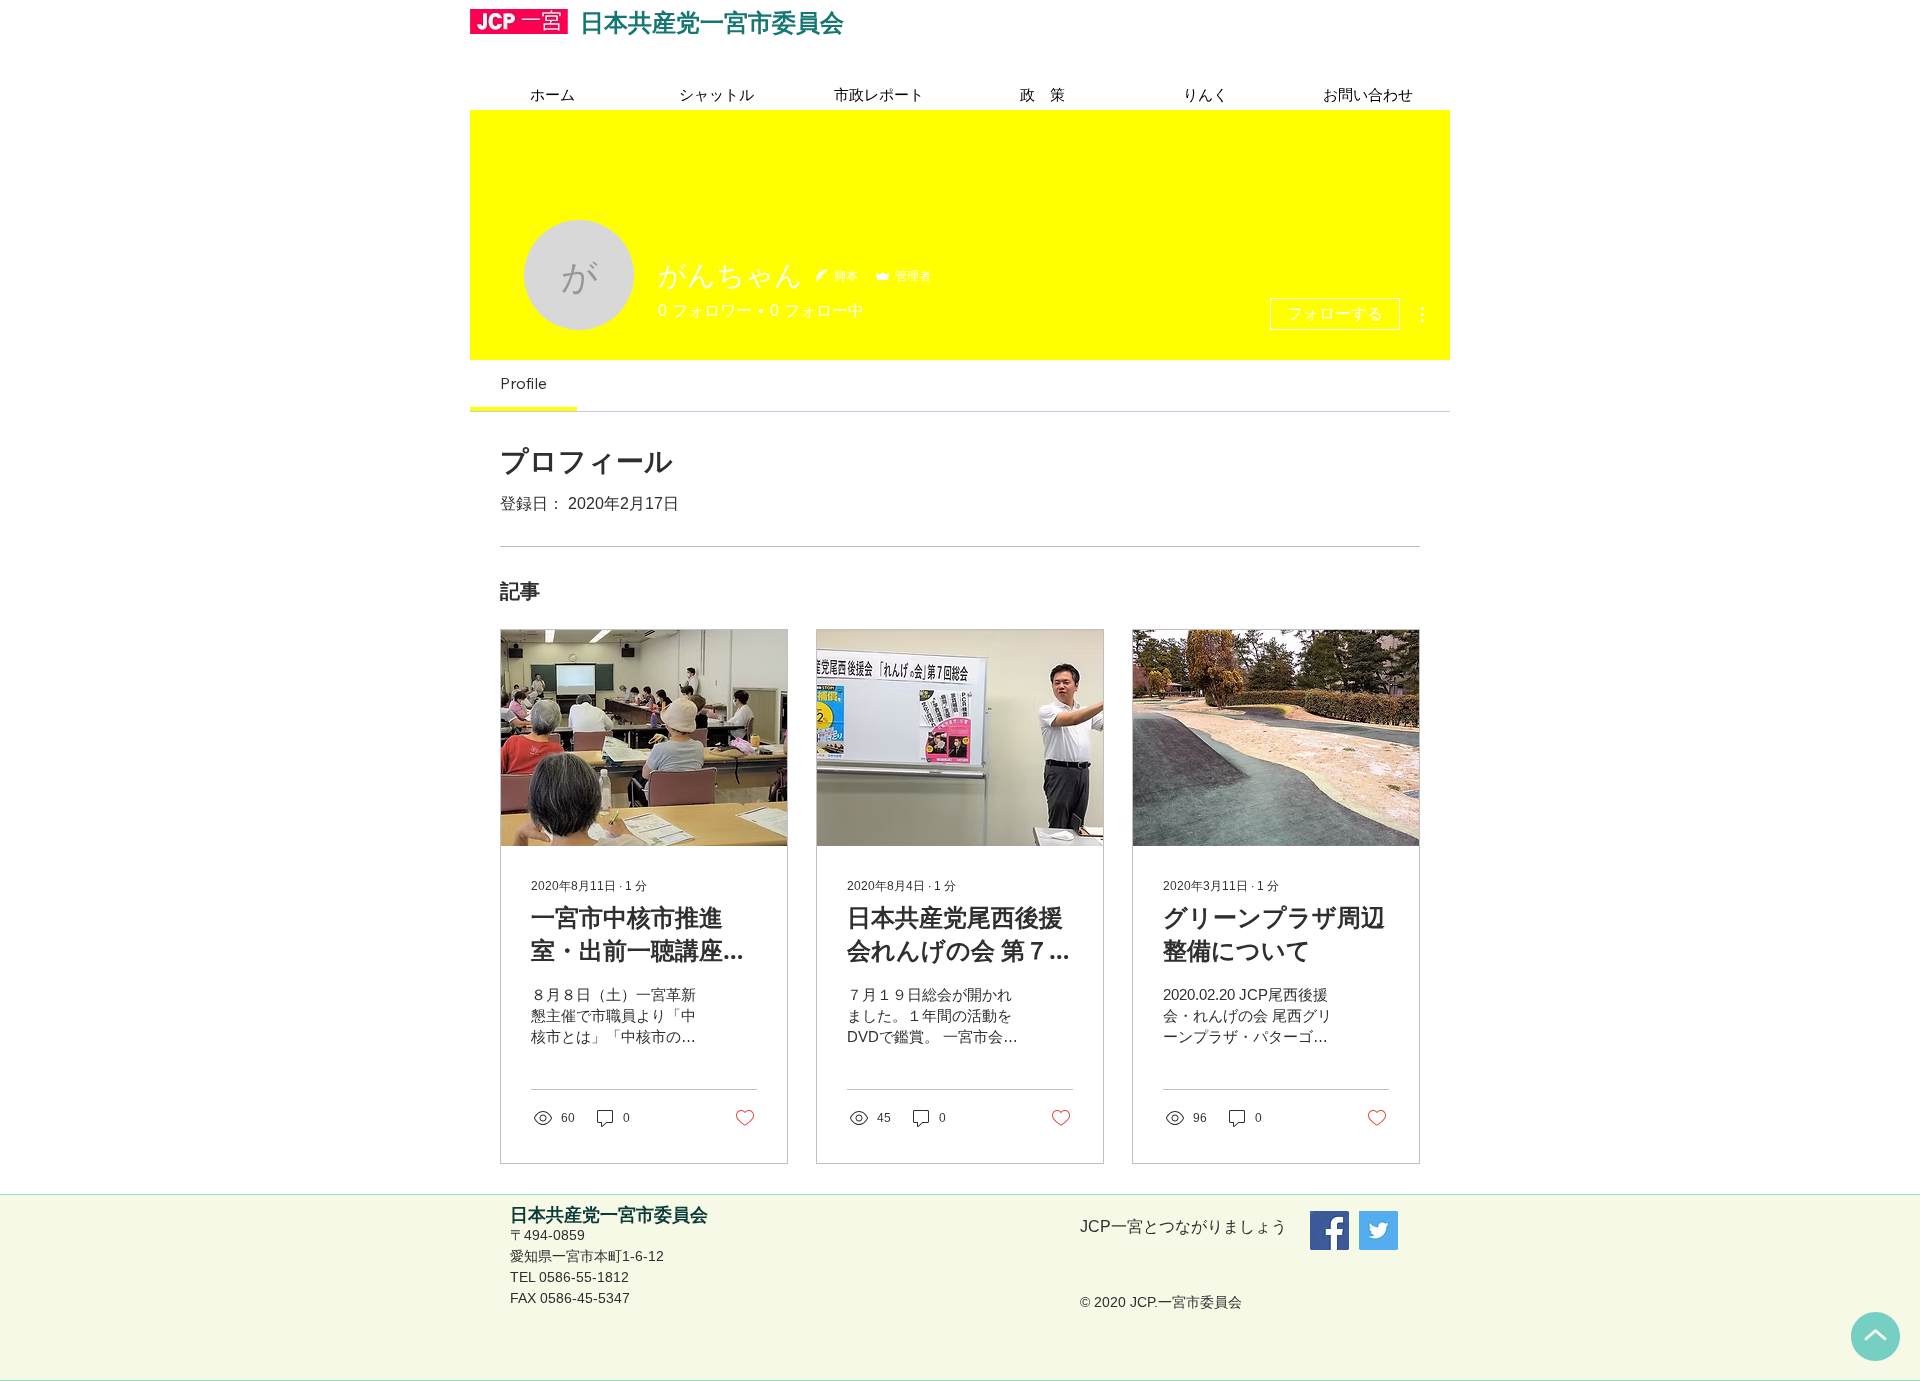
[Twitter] (1378, 1230)
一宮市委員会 (772, 22)
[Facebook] (1329, 1230)
